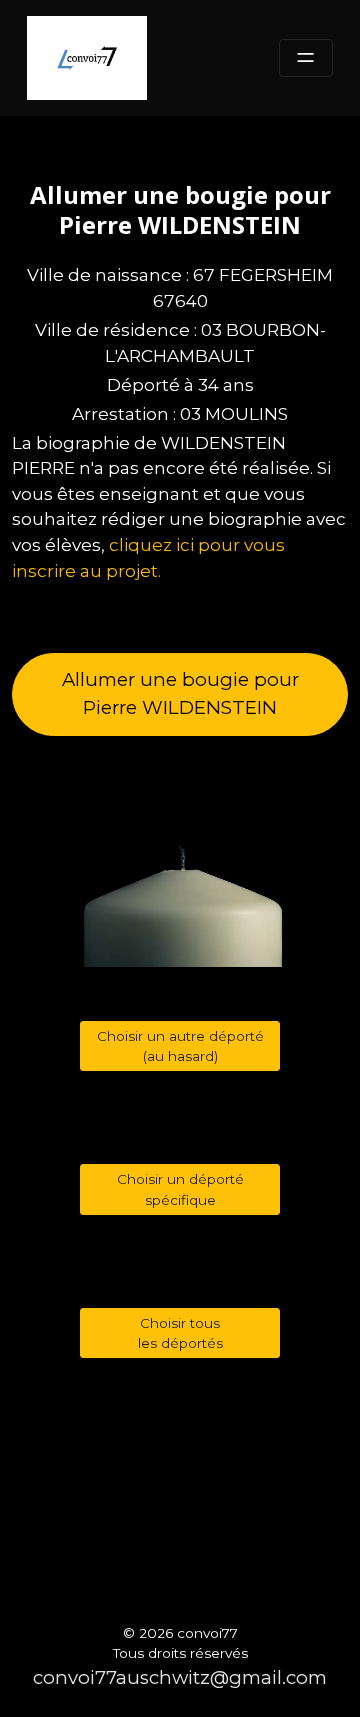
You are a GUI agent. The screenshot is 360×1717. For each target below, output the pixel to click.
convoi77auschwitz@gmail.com (180, 1677)
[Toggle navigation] (306, 58)
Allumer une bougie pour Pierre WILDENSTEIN (180, 693)
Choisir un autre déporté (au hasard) (180, 1046)
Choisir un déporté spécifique (180, 1189)
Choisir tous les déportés (180, 1333)
